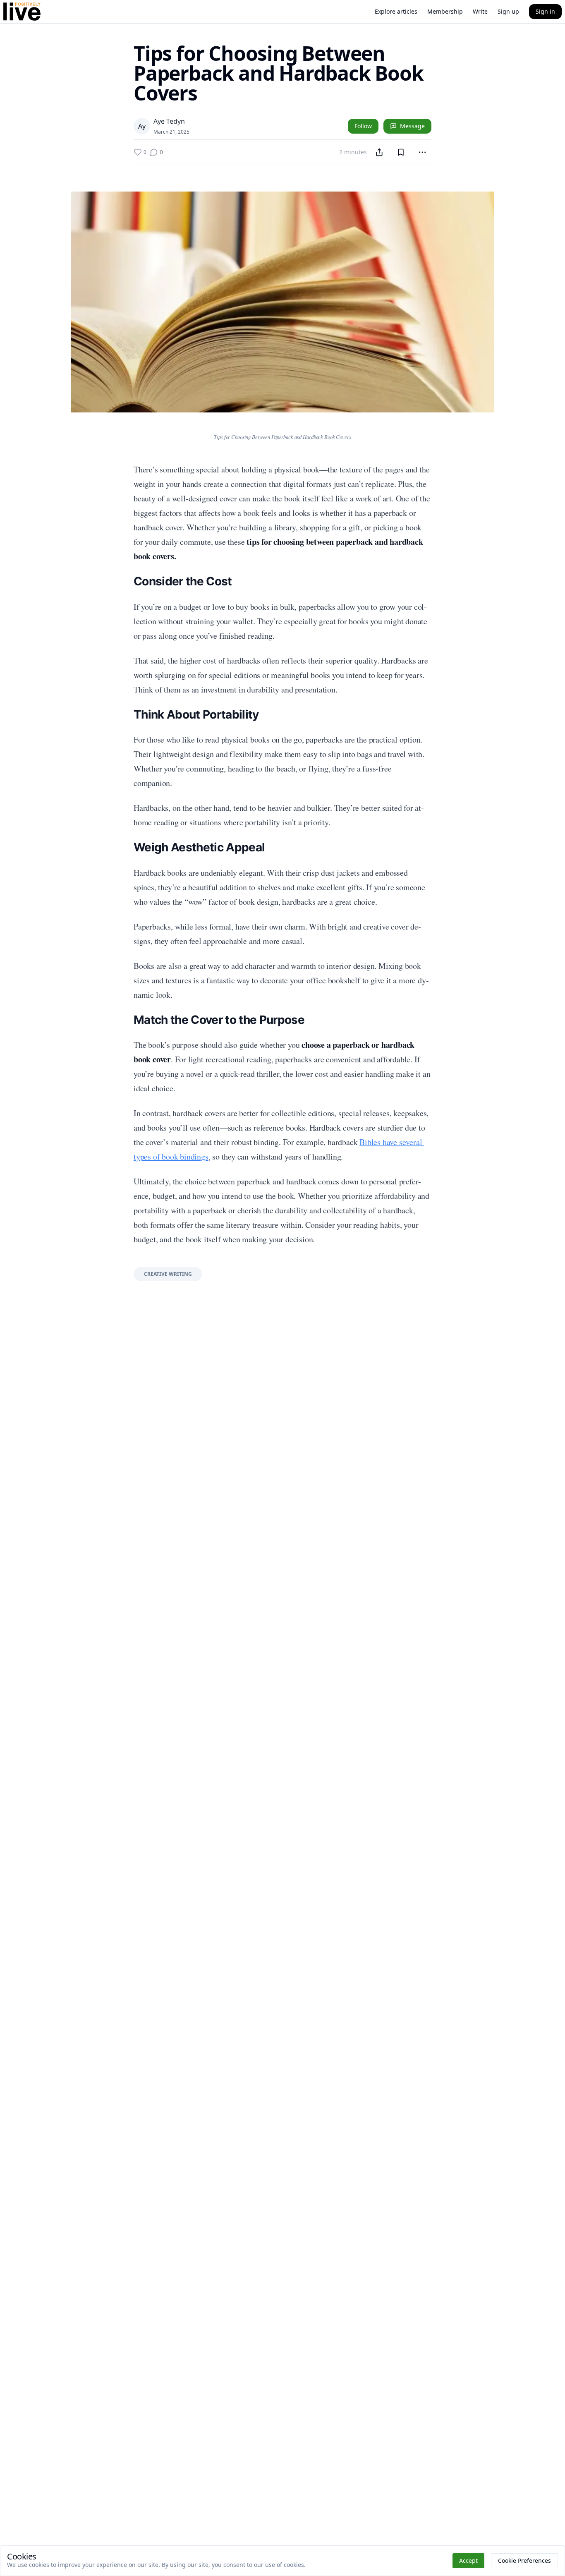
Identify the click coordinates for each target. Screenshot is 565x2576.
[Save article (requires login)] (401, 152)
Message (412, 126)
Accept (468, 2560)
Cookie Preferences (524, 2560)
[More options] (422, 152)
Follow (363, 126)
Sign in (545, 11)
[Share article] (379, 152)
